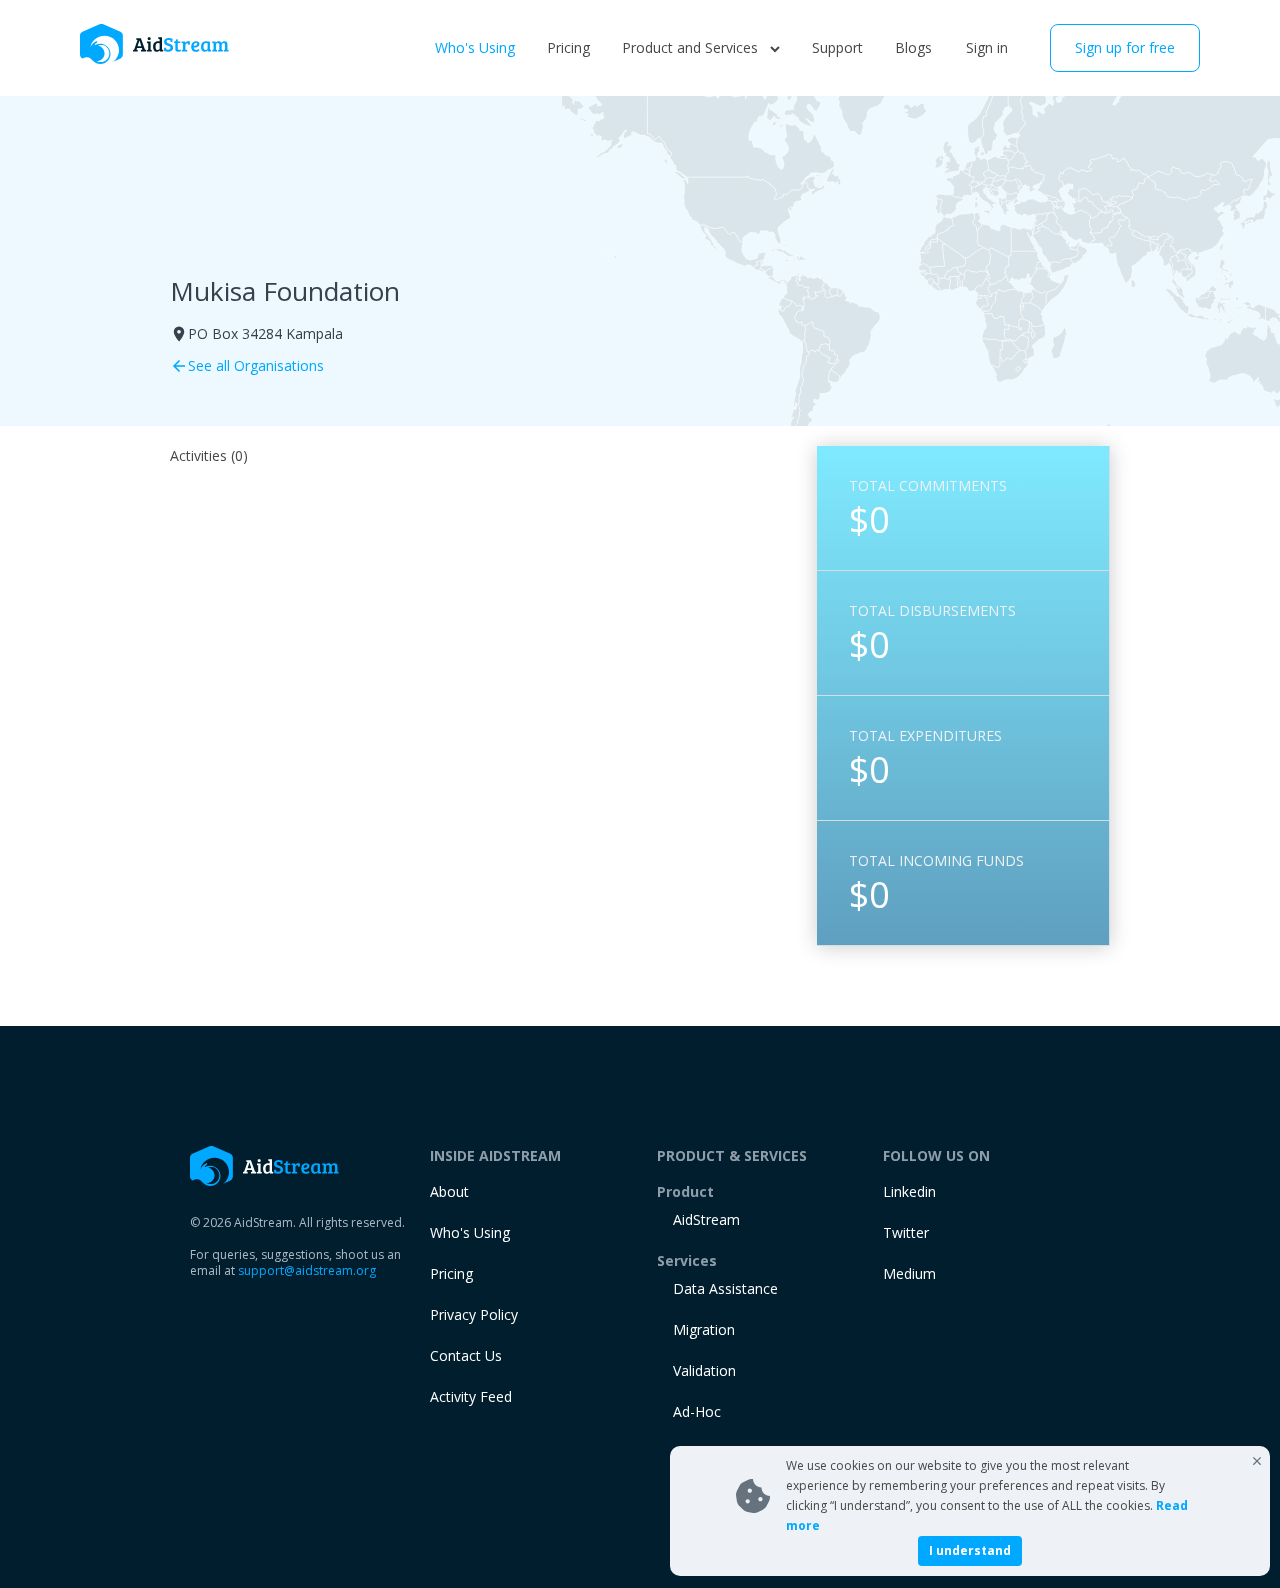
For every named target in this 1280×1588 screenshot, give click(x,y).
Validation (704, 1370)
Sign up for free (1125, 47)
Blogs (913, 47)
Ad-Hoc (697, 1411)
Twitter (906, 1232)
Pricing (568, 47)
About (449, 1191)
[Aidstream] (155, 44)
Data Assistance (725, 1288)
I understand (970, 1550)
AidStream (706, 1219)
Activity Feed (471, 1396)
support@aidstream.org (307, 1270)
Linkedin (909, 1191)
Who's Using (475, 47)
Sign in (987, 47)
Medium (909, 1273)
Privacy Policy (474, 1314)
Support (837, 47)
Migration (704, 1329)
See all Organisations (247, 365)
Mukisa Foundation (285, 291)
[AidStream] (265, 1166)
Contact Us (466, 1355)
